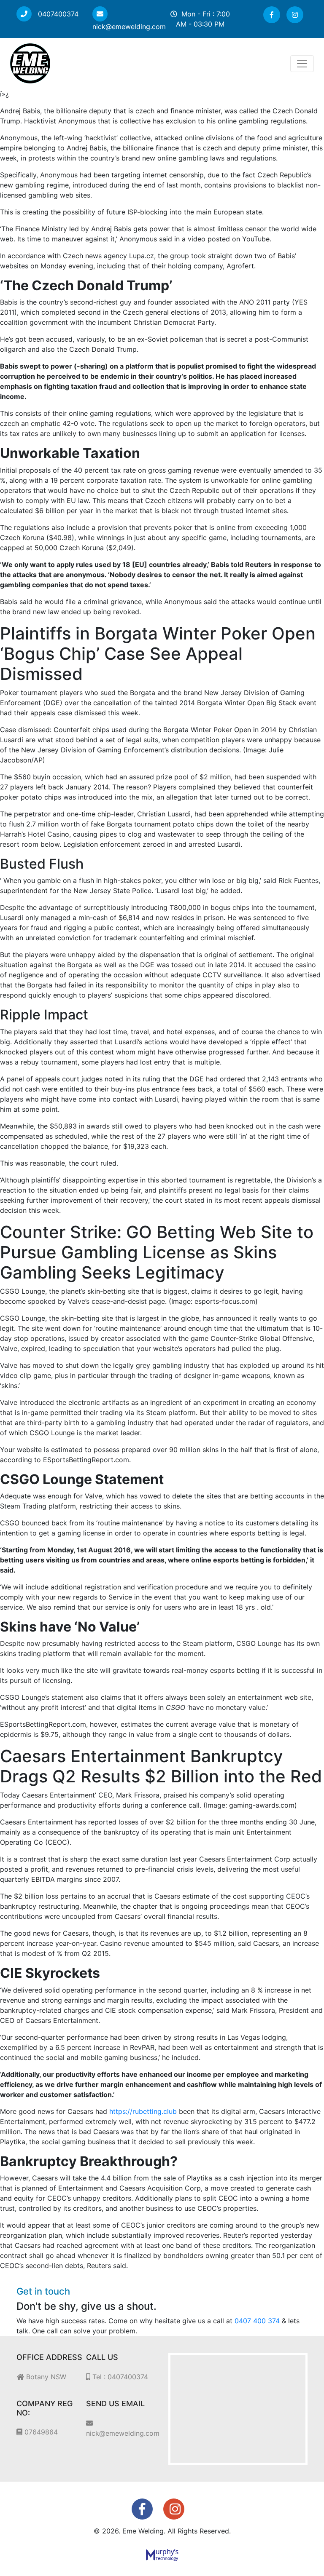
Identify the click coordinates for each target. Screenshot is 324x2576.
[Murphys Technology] (162, 2555)
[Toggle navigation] (302, 64)
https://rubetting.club (143, 2111)
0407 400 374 (257, 2321)
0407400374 (57, 14)
